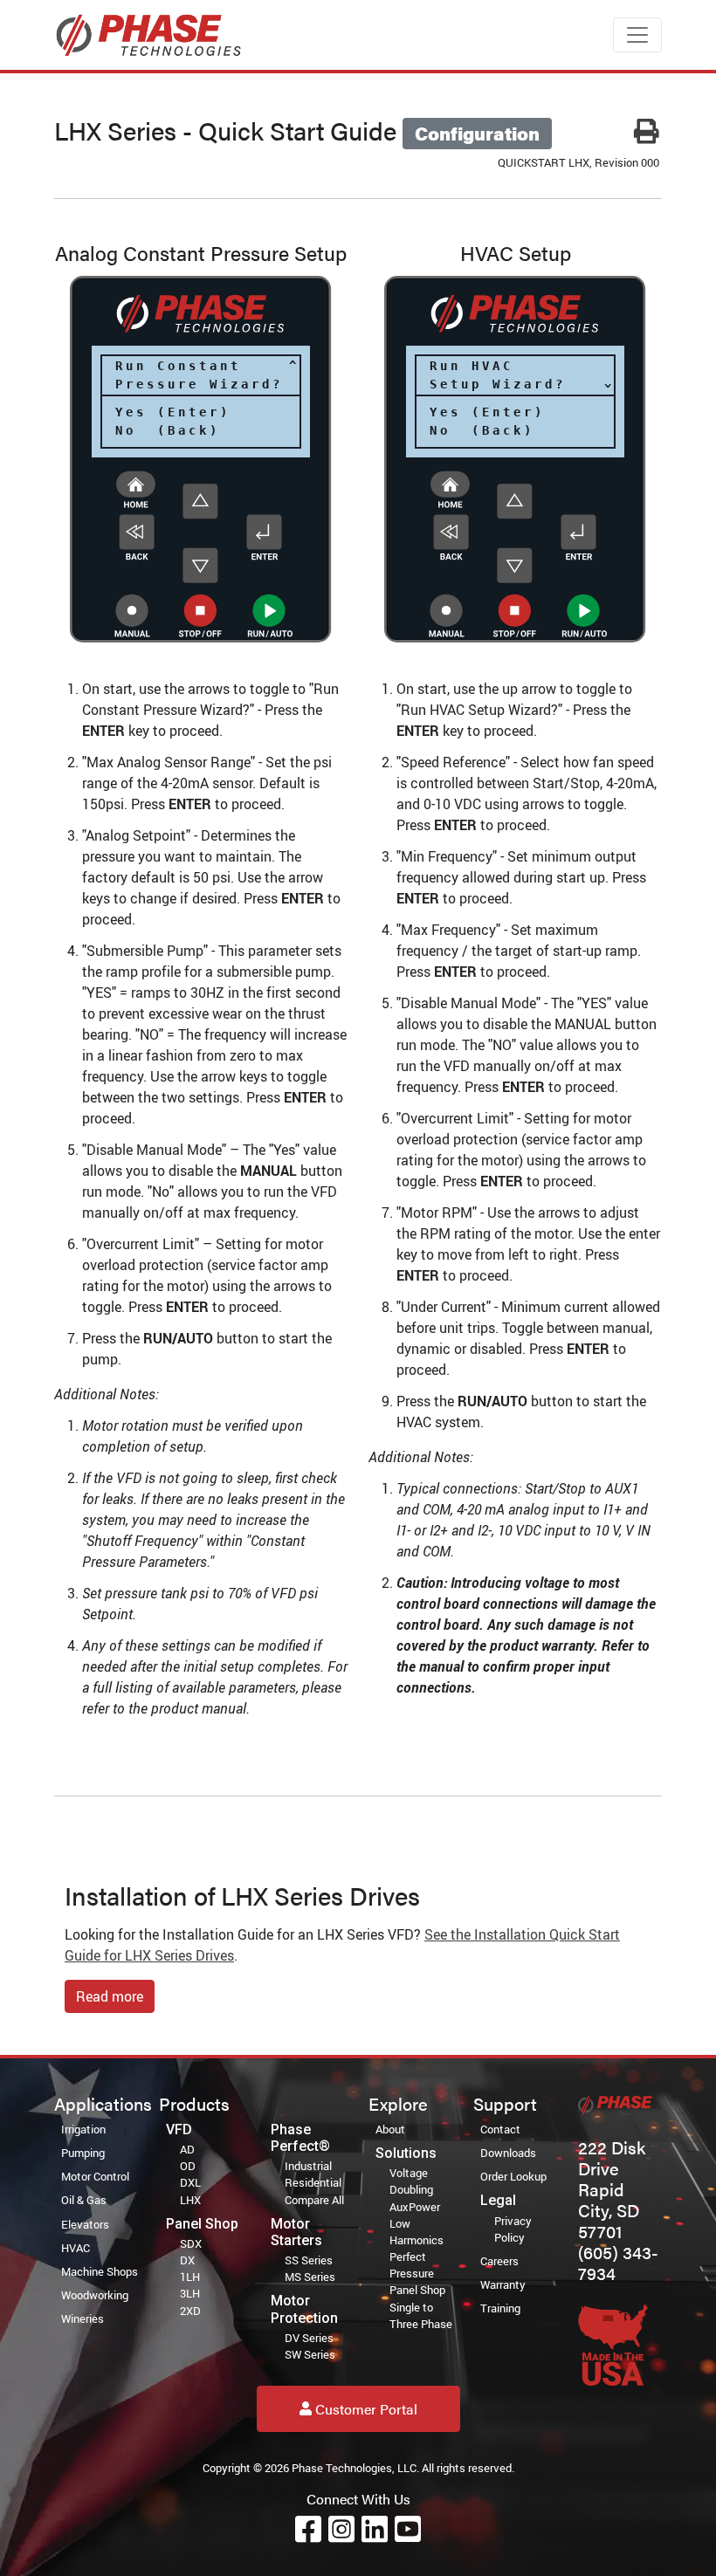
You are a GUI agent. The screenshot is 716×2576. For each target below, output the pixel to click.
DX (187, 2260)
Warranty (503, 2284)
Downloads (508, 2153)
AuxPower (415, 2207)
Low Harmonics (417, 2232)
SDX (191, 2243)
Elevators (85, 2224)
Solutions (406, 2153)
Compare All (314, 2200)
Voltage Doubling (411, 2181)
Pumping (83, 2153)
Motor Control (95, 2176)
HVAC (76, 2248)
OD (188, 2166)
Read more (110, 1996)
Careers (499, 2261)
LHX (190, 2200)
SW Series (310, 2354)
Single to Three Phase (421, 2315)
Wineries (83, 2318)
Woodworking (95, 2295)
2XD (190, 2311)
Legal (498, 2200)
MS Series (310, 2277)
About (390, 2129)
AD (187, 2149)
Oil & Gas (84, 2200)
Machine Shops (100, 2271)
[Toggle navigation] (637, 35)
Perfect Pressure (412, 2265)
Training (500, 2308)
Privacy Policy (513, 2229)
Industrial (308, 2166)
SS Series (309, 2260)
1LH (190, 2277)
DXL (190, 2182)
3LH (190, 2293)
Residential (313, 2182)
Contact (500, 2129)
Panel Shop (417, 2290)
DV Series (309, 2338)
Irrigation (83, 2129)
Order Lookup (513, 2176)
